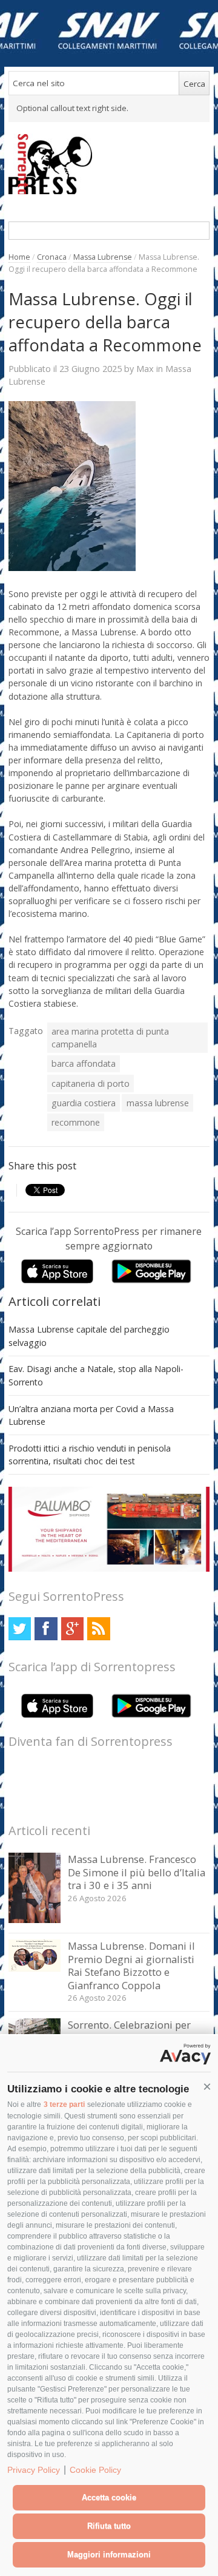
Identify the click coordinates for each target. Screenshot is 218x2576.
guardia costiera (84, 1103)
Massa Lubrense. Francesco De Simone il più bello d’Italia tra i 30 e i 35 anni (137, 1872)
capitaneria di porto (91, 1083)
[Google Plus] (72, 1628)
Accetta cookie (109, 2497)
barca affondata (84, 1063)
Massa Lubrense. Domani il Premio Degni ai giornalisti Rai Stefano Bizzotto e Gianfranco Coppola (131, 1966)
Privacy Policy (34, 2470)
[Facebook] (46, 1628)
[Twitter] (20, 1628)
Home (19, 257)
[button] (207, 2087)
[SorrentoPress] (109, 164)
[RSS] (98, 1628)
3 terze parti (64, 2104)
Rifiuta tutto (109, 2526)
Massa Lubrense (103, 257)
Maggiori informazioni (109, 2554)
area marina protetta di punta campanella (110, 1038)
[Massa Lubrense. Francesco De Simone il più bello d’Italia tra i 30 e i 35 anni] (35, 1920)
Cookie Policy (95, 2470)
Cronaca (52, 257)
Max (145, 368)
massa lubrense (158, 1103)
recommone (76, 1122)
